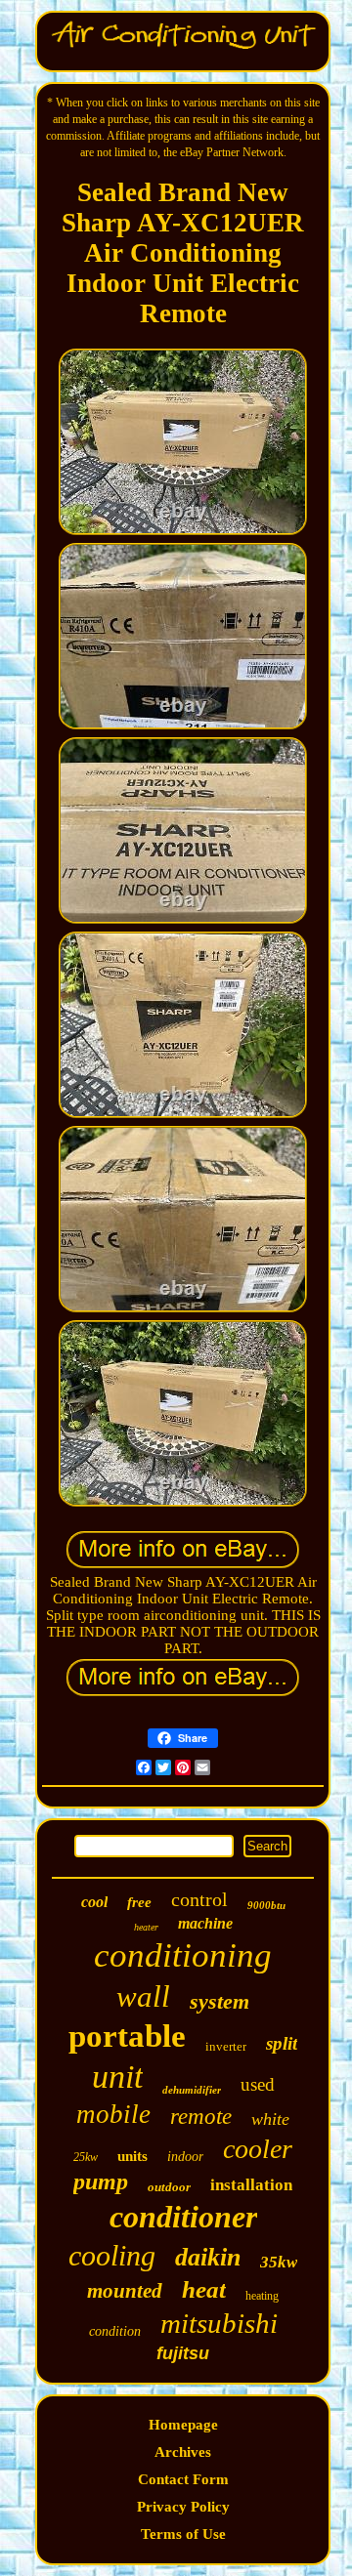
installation (251, 2185)
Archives (183, 2452)
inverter (226, 2046)
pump (101, 2181)
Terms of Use (183, 2534)
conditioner (183, 2217)
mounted (125, 2291)
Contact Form (183, 2479)
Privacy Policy (183, 2507)
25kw (86, 2157)
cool (94, 1902)
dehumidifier (192, 2090)
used (258, 2084)
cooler (258, 2149)
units (132, 2156)
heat (204, 2289)
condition (115, 2331)
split (282, 2043)
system (220, 2001)
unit (117, 2077)
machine (205, 1923)
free (139, 1902)
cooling (112, 2255)
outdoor (169, 2187)
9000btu (266, 1905)
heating (262, 2296)
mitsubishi (219, 2323)
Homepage (183, 2425)
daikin (208, 2257)
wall (143, 1996)
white (270, 2119)
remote (201, 2117)
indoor (185, 2157)
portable (127, 2036)
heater (146, 1927)
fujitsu (183, 2353)
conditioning (183, 1955)
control (199, 1899)
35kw (279, 2262)
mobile (113, 2114)
